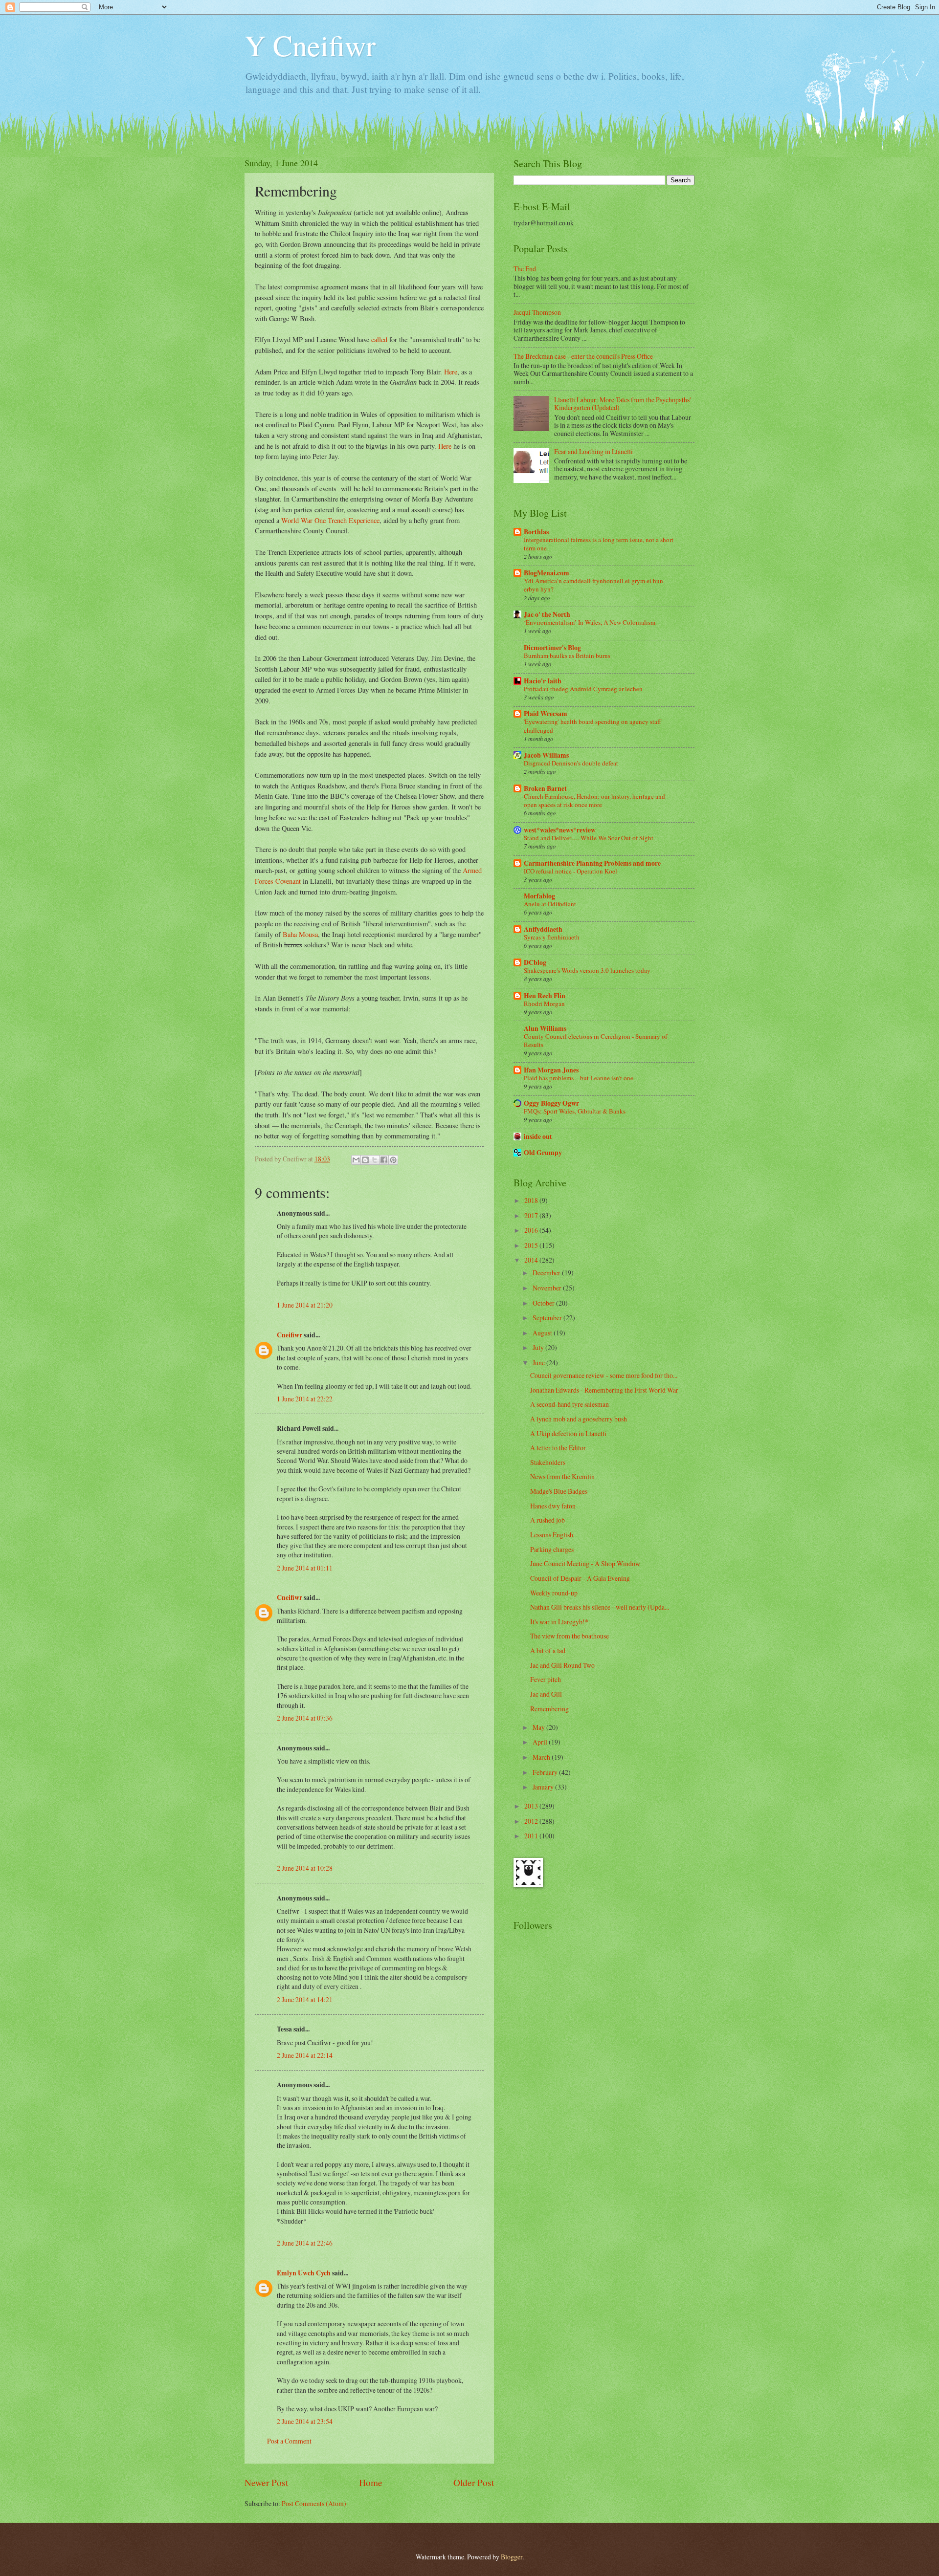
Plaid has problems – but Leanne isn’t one (579, 1078)
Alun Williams (545, 1028)
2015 (532, 1245)
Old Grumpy (543, 1153)
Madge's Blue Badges (559, 1491)
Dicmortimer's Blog (552, 648)
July (539, 1347)
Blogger (512, 2557)
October (544, 1303)
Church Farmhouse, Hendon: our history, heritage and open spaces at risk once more (594, 800)
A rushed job (548, 1520)
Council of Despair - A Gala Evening (580, 1578)
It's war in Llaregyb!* (559, 1622)
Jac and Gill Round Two (562, 1665)
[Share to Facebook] (384, 1160)
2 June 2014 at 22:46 (305, 2243)
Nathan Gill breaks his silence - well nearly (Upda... (600, 1607)
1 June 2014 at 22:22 (305, 1399)
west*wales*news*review (560, 830)
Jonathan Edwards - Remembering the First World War (604, 1390)
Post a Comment (289, 2441)
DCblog (535, 962)
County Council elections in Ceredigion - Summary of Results (595, 1040)
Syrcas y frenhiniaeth (552, 937)
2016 (532, 1230)
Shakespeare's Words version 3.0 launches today (587, 970)
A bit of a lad (548, 1650)
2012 (532, 1821)
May (539, 1727)
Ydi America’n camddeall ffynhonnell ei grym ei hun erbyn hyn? (593, 585)
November (548, 1288)
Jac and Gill (546, 1694)
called (379, 339)
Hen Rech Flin (545, 996)
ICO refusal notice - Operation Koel (570, 871)
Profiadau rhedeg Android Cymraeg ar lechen (583, 689)
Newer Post (266, 2482)
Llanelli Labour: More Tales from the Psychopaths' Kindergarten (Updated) (622, 404)
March (542, 1757)
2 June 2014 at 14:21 (305, 1999)
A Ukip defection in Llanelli (568, 1433)
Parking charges (552, 1549)
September (548, 1318)
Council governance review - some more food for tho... (604, 1375)
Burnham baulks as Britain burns (567, 655)
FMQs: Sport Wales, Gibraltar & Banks (575, 1111)
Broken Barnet (545, 788)
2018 (532, 1200)
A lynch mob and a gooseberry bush (579, 1419)
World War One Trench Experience (330, 520)
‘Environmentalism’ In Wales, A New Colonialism (590, 622)
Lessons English (552, 1535)
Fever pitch (546, 1679)
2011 (532, 1836)
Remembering (549, 1709)
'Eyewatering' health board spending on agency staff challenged (592, 726)
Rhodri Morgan (544, 1004)
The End (525, 269)
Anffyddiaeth (543, 929)
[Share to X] (375, 1160)
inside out (538, 1136)
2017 (532, 1215)
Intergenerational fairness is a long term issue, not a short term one (599, 544)
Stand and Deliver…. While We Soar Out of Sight (589, 838)
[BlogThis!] (365, 1160)
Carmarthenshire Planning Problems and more (592, 863)
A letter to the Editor (558, 1448)
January (544, 1787)
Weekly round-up (554, 1593)
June (539, 1363)
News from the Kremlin (562, 1476)
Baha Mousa (300, 934)
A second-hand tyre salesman (570, 1404)
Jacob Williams (546, 755)
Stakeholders (548, 1462)
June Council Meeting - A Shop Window (585, 1563)
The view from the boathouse (570, 1636)
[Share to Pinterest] (393, 1160)
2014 (532, 1260)
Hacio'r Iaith (543, 681)
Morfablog (539, 896)
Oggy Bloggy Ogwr (551, 1103)
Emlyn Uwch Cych (304, 2273)
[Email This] (356, 1160)
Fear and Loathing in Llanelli (593, 451)
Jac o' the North (547, 614)
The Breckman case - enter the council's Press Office (583, 356)
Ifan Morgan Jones (551, 1070)
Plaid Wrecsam (546, 714)
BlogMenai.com (547, 573)
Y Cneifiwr (310, 45)
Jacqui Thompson (537, 312)
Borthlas (536, 532)
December (547, 1273)
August (543, 1333)
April (541, 1742)
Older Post (474, 2482)
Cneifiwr (290, 1335)
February (546, 1772)
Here (451, 372)
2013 (532, 1806)
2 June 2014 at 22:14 (305, 2055)
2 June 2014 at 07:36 (305, 1718)
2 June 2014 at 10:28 (305, 1868)
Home (371, 2482)
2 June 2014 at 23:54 (305, 2421)
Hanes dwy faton (553, 1506)
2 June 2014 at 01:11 (305, 1568)
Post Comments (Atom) (314, 2503)
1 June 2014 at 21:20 (305, 1305)
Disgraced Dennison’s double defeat (571, 763)
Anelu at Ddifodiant (550, 904)
